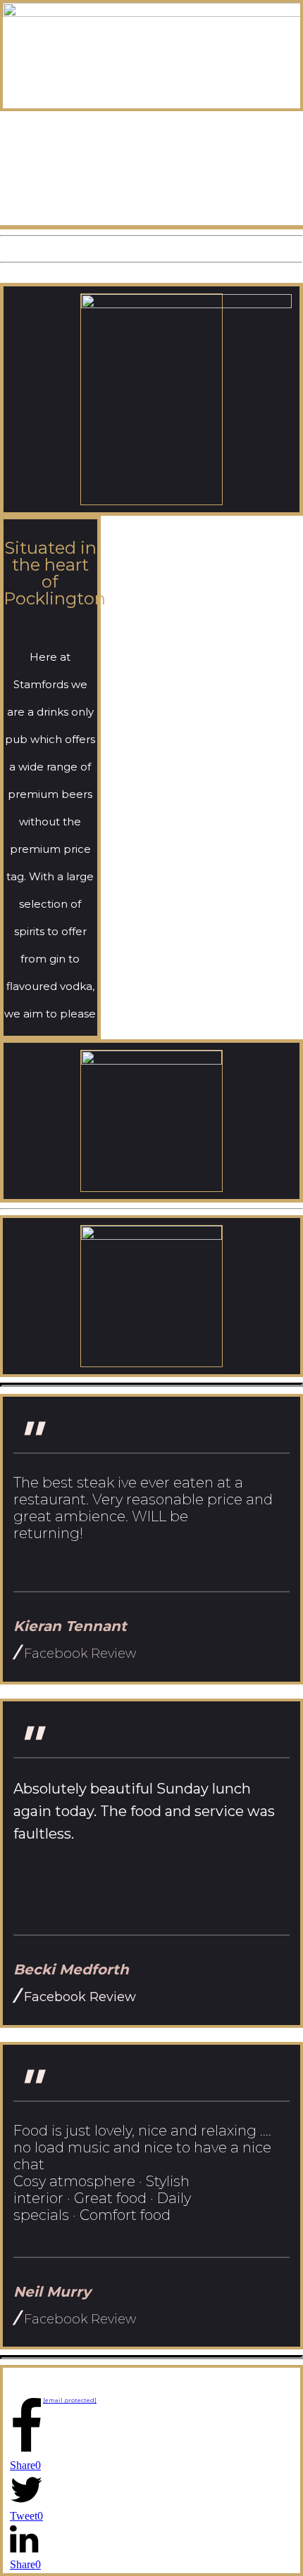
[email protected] (70, 2400)
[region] (151, 168)
